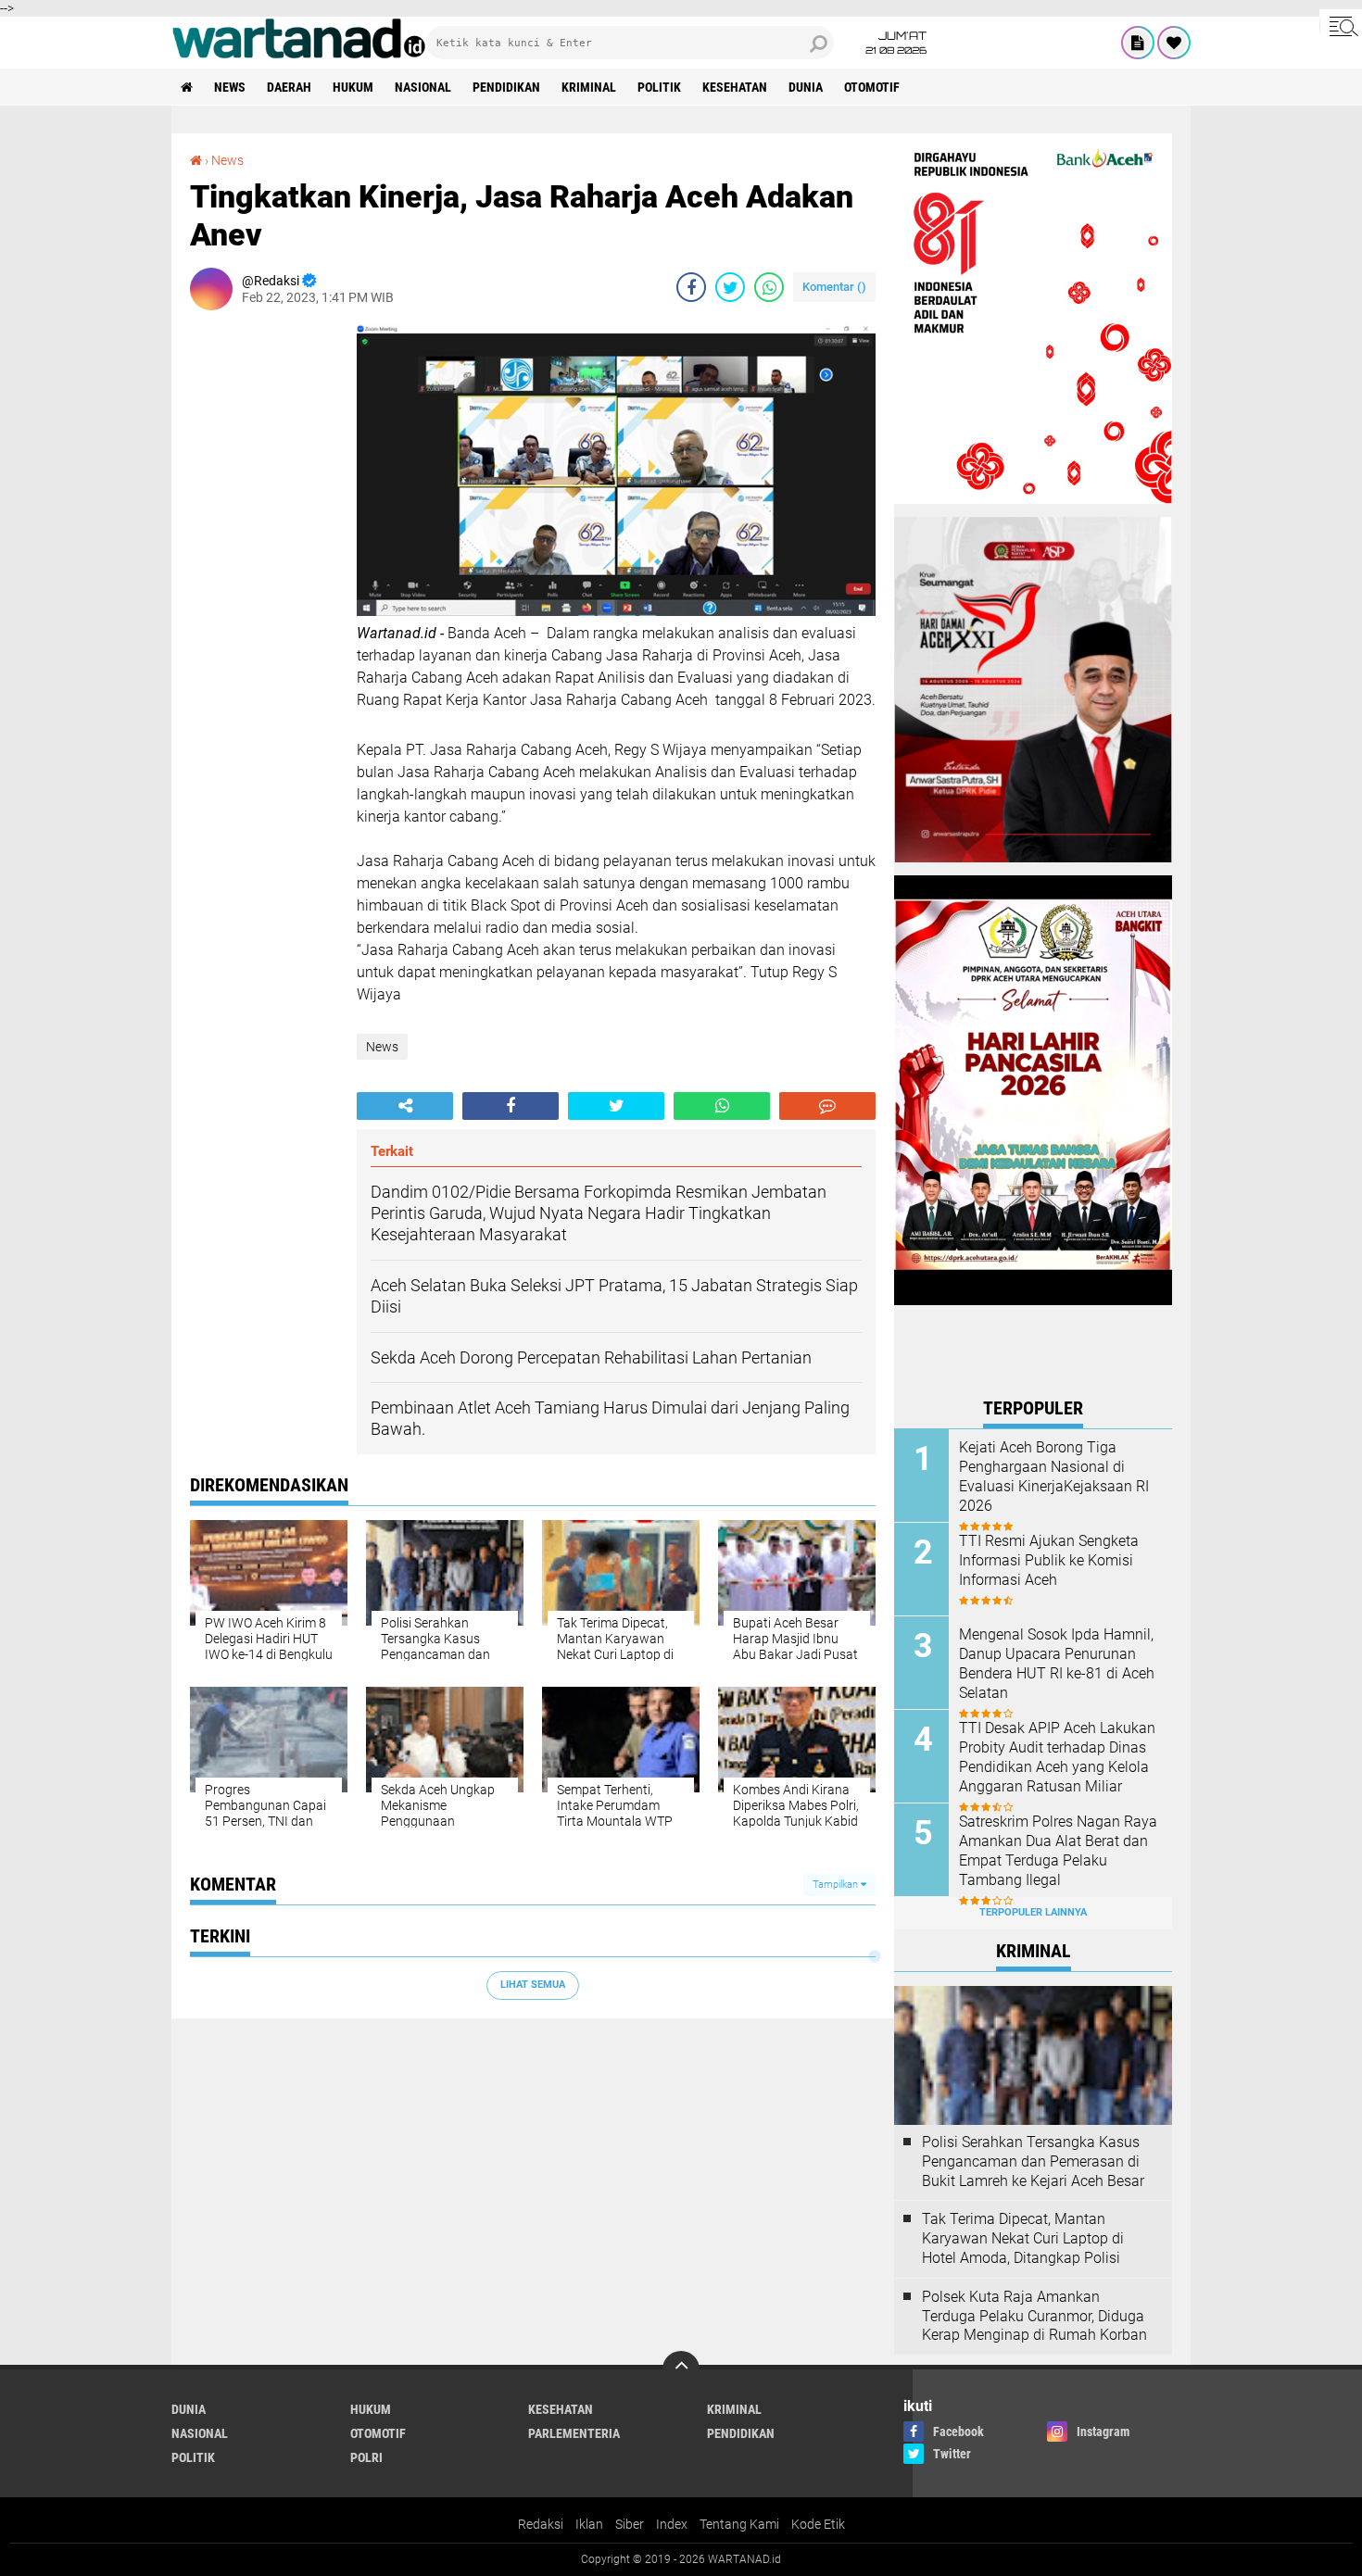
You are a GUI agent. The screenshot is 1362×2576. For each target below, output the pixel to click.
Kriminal (589, 87)
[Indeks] (1138, 43)
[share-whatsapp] (769, 287)
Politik (659, 87)
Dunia (806, 87)
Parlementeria (574, 2433)
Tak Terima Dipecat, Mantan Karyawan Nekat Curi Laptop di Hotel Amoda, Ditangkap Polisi (1023, 2238)
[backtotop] (681, 2369)
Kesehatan (735, 87)
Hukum (353, 87)
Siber (630, 2524)
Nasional (423, 87)
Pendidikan (506, 87)
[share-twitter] (730, 287)
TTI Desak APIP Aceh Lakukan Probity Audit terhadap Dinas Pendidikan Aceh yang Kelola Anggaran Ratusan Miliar (1057, 1757)
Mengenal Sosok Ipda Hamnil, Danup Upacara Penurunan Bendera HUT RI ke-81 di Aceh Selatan (1057, 1663)
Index (672, 2524)
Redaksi (541, 2524)
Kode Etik (818, 2524)
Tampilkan (837, 1885)
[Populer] (1174, 43)
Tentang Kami (739, 2524)
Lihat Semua (533, 1985)
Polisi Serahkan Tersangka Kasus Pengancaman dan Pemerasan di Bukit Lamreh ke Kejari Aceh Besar (1033, 2161)
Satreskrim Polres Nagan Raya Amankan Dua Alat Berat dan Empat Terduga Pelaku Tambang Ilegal (1058, 1850)
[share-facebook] (691, 287)
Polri (366, 2457)
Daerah (289, 87)
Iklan (589, 2524)
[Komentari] (827, 1106)
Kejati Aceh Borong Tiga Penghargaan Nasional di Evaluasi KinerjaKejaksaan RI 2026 (1054, 1476)
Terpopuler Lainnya (1033, 1912)
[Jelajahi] (1341, 26)
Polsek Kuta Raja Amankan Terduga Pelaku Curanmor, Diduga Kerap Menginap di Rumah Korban (1034, 2316)
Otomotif (872, 87)
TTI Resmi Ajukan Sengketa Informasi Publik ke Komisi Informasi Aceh (1049, 1560)
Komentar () (834, 287)
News (230, 87)
